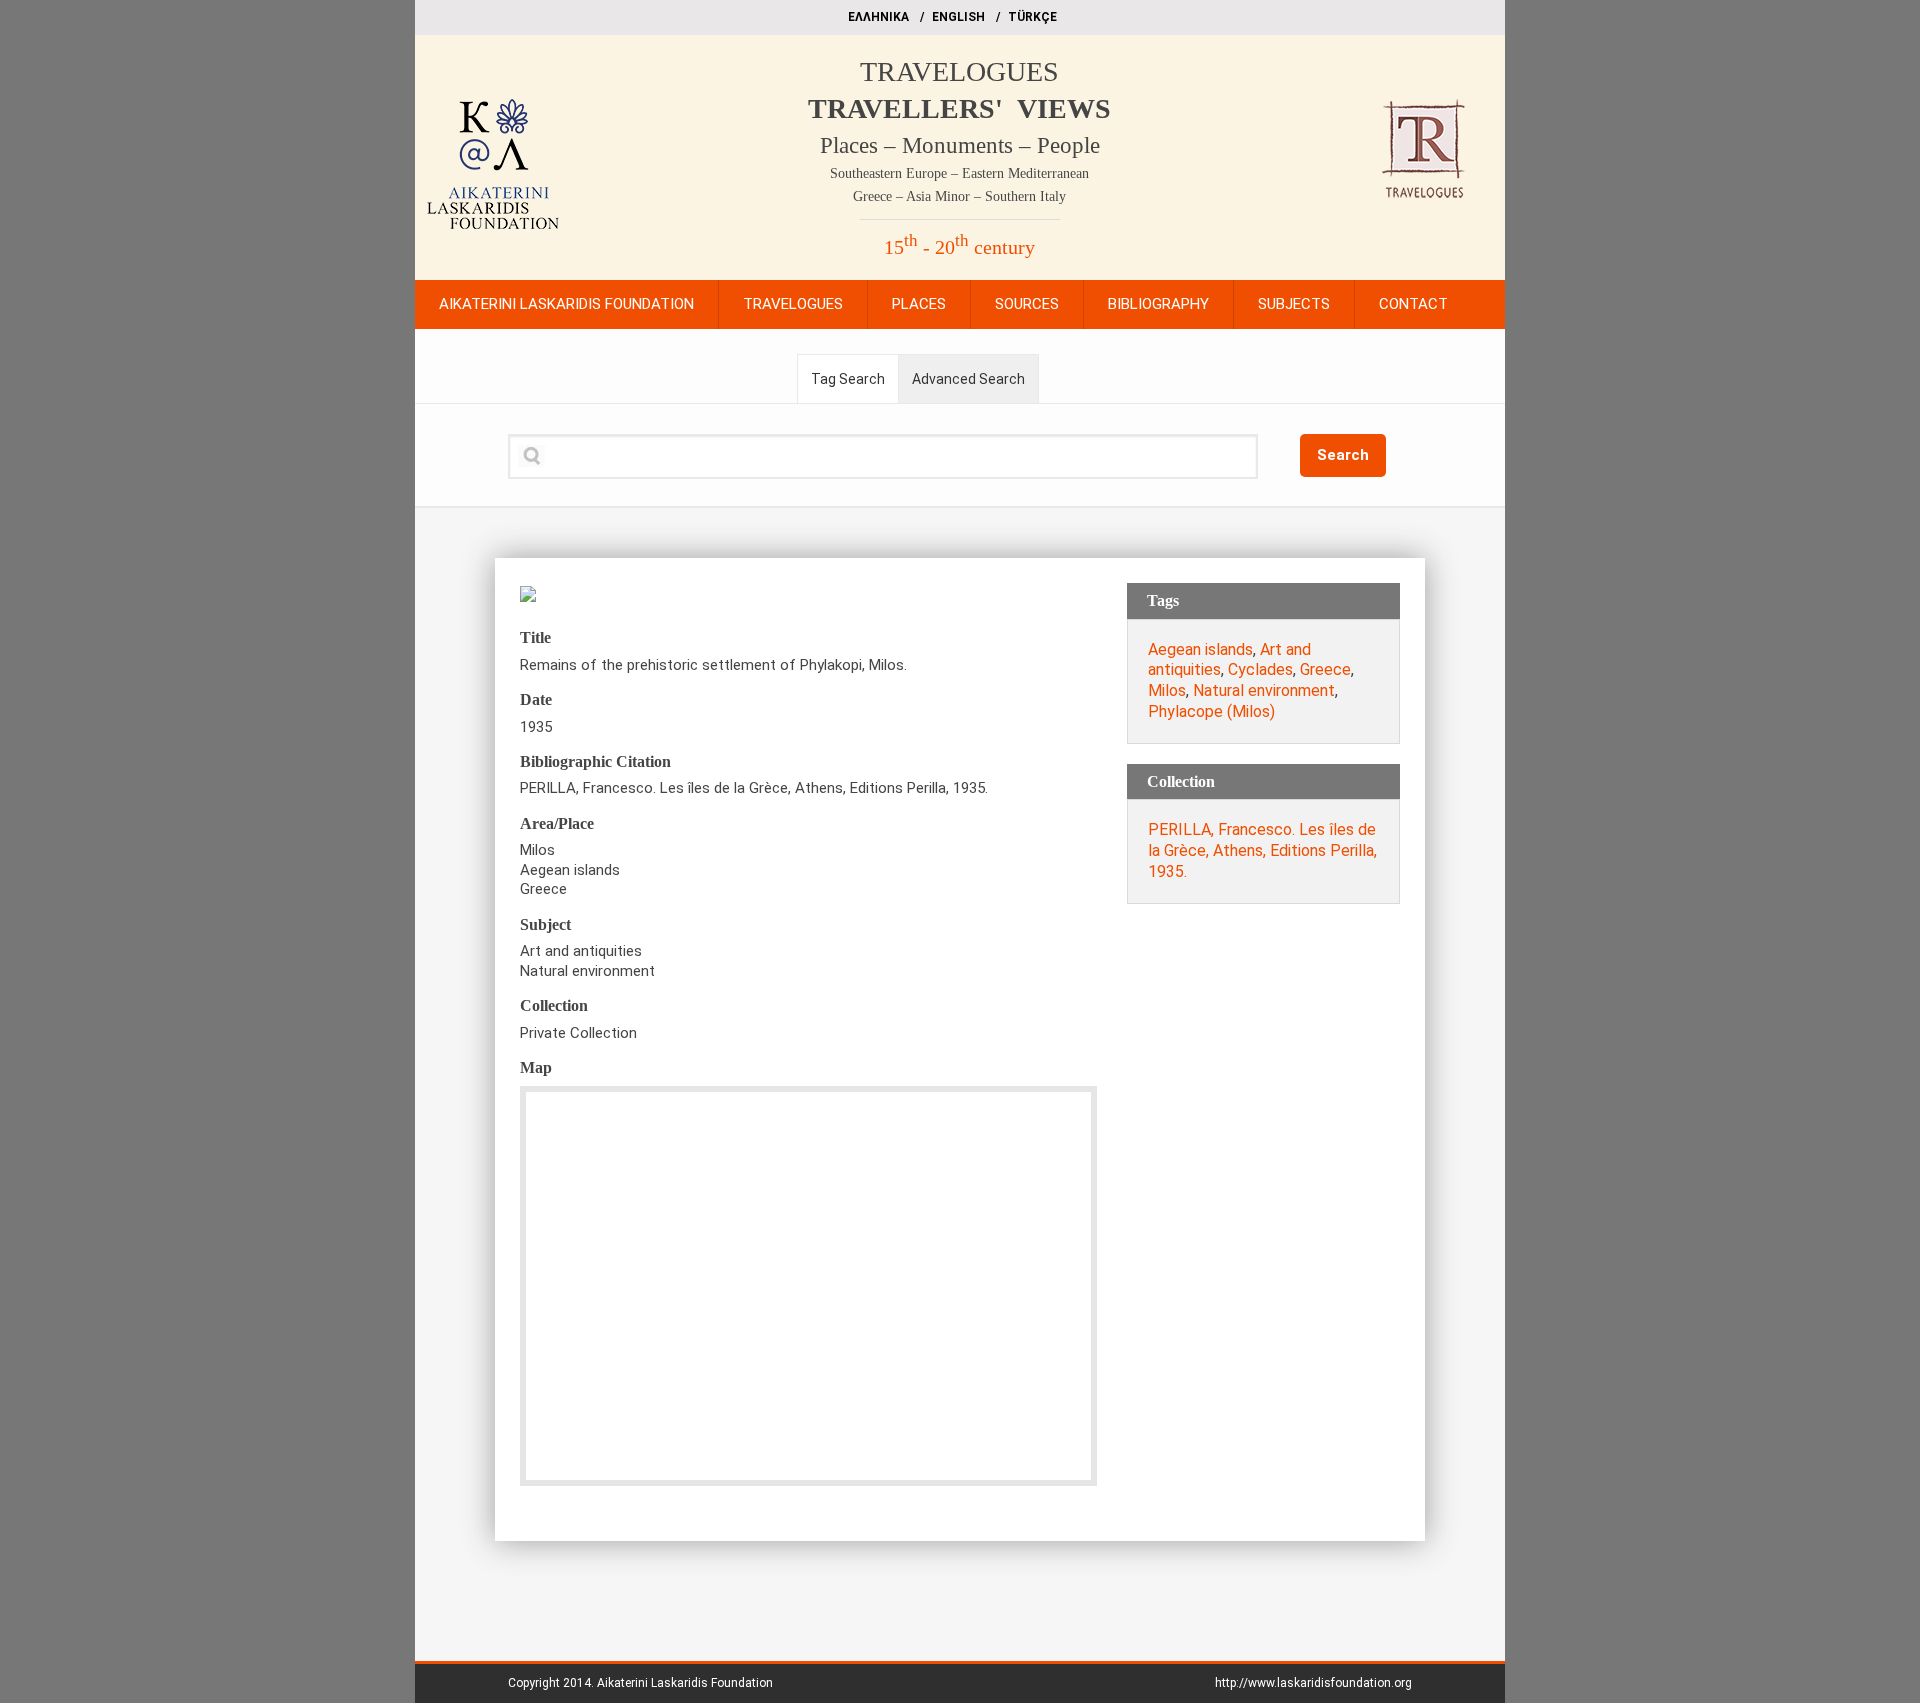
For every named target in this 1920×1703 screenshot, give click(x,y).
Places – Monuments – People (960, 145)
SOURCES (1027, 304)
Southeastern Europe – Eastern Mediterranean (959, 173)
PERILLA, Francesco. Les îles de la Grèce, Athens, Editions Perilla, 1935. (1262, 850)
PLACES (919, 304)
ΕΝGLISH (958, 17)
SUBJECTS (1294, 304)
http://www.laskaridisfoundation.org (1313, 1683)
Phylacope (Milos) (1211, 711)
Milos (1167, 690)
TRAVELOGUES (959, 71)
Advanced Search (968, 379)
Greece (1325, 669)
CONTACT (1413, 304)
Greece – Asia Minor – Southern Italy (959, 196)
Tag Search (848, 379)
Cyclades (1260, 669)
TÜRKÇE (1032, 17)
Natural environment (1264, 690)
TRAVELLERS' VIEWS (959, 108)
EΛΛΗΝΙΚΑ (878, 17)
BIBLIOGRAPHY (1158, 304)
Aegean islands (1200, 649)
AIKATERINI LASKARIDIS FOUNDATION (566, 304)
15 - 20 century (959, 247)
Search (1343, 455)
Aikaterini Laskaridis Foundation (685, 1683)
